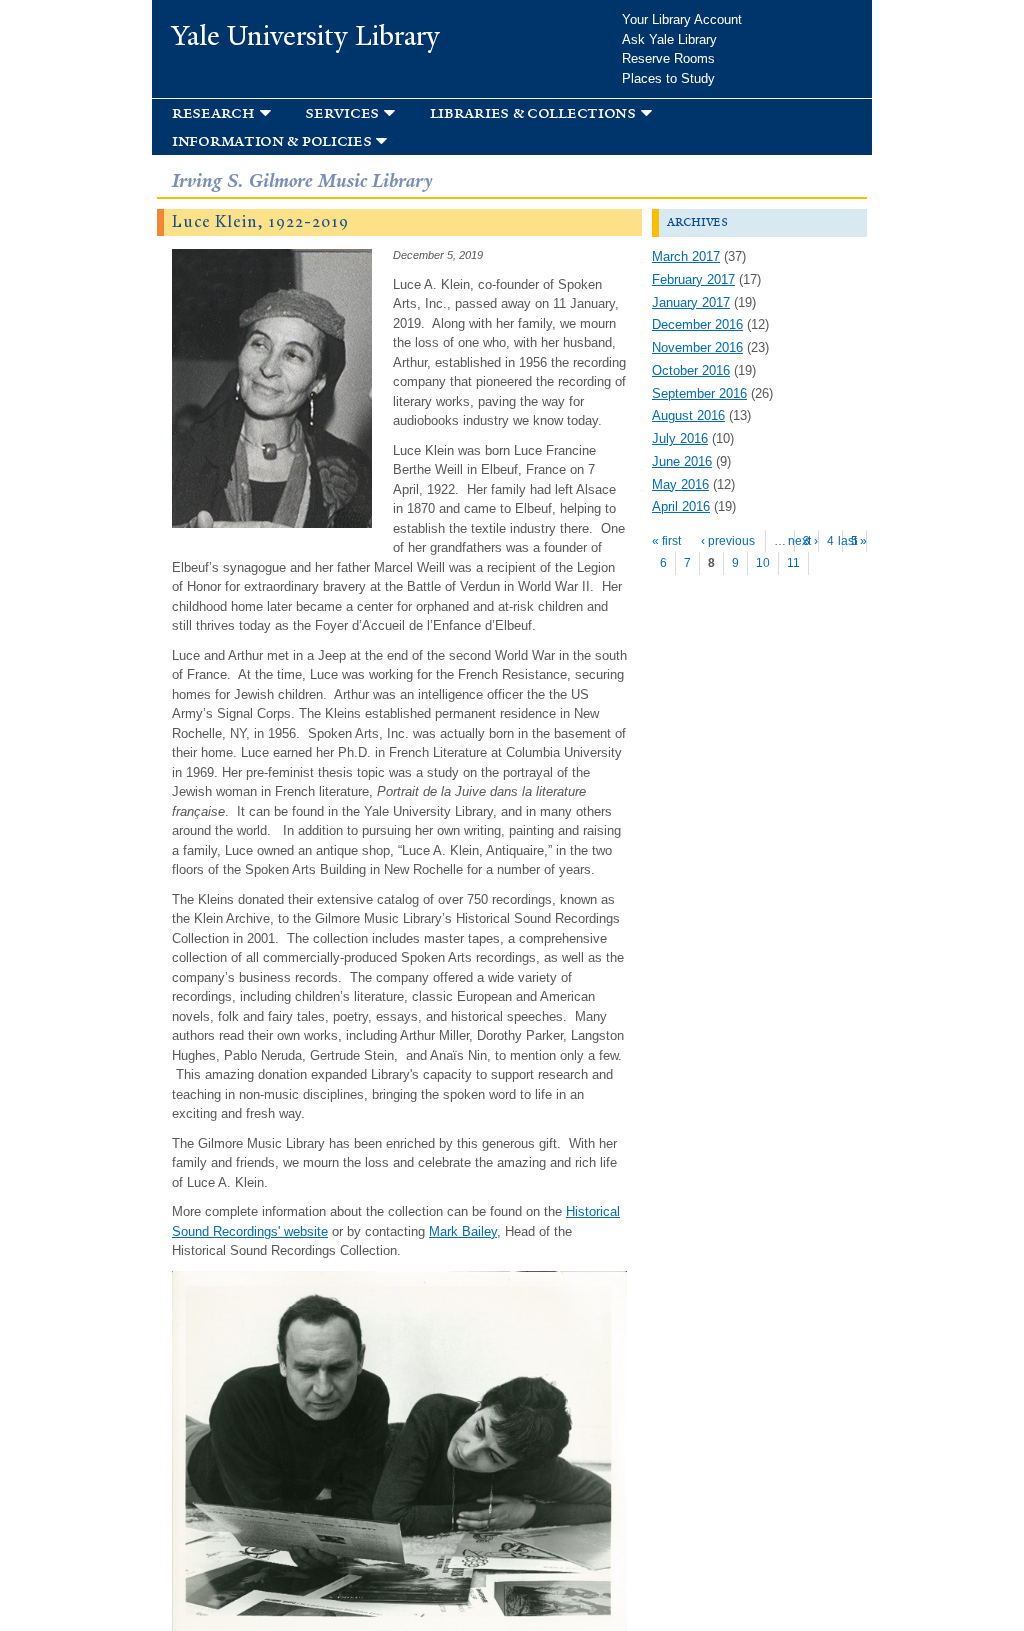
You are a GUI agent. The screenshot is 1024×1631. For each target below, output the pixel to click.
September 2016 (699, 393)
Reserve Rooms (668, 58)
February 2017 (693, 279)
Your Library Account (682, 19)
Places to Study (668, 78)
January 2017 (691, 302)
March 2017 (686, 256)
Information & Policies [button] (271, 140)
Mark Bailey (463, 1231)
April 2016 (681, 506)
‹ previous (728, 541)
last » (852, 541)
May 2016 (680, 484)
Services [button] (342, 112)
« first (666, 541)
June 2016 (682, 461)
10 (763, 563)
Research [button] (213, 112)
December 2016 (697, 324)
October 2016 (691, 370)
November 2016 (697, 347)
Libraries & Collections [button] (533, 112)
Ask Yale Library (669, 39)
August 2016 (688, 415)
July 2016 (680, 438)
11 (793, 563)
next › (803, 541)
